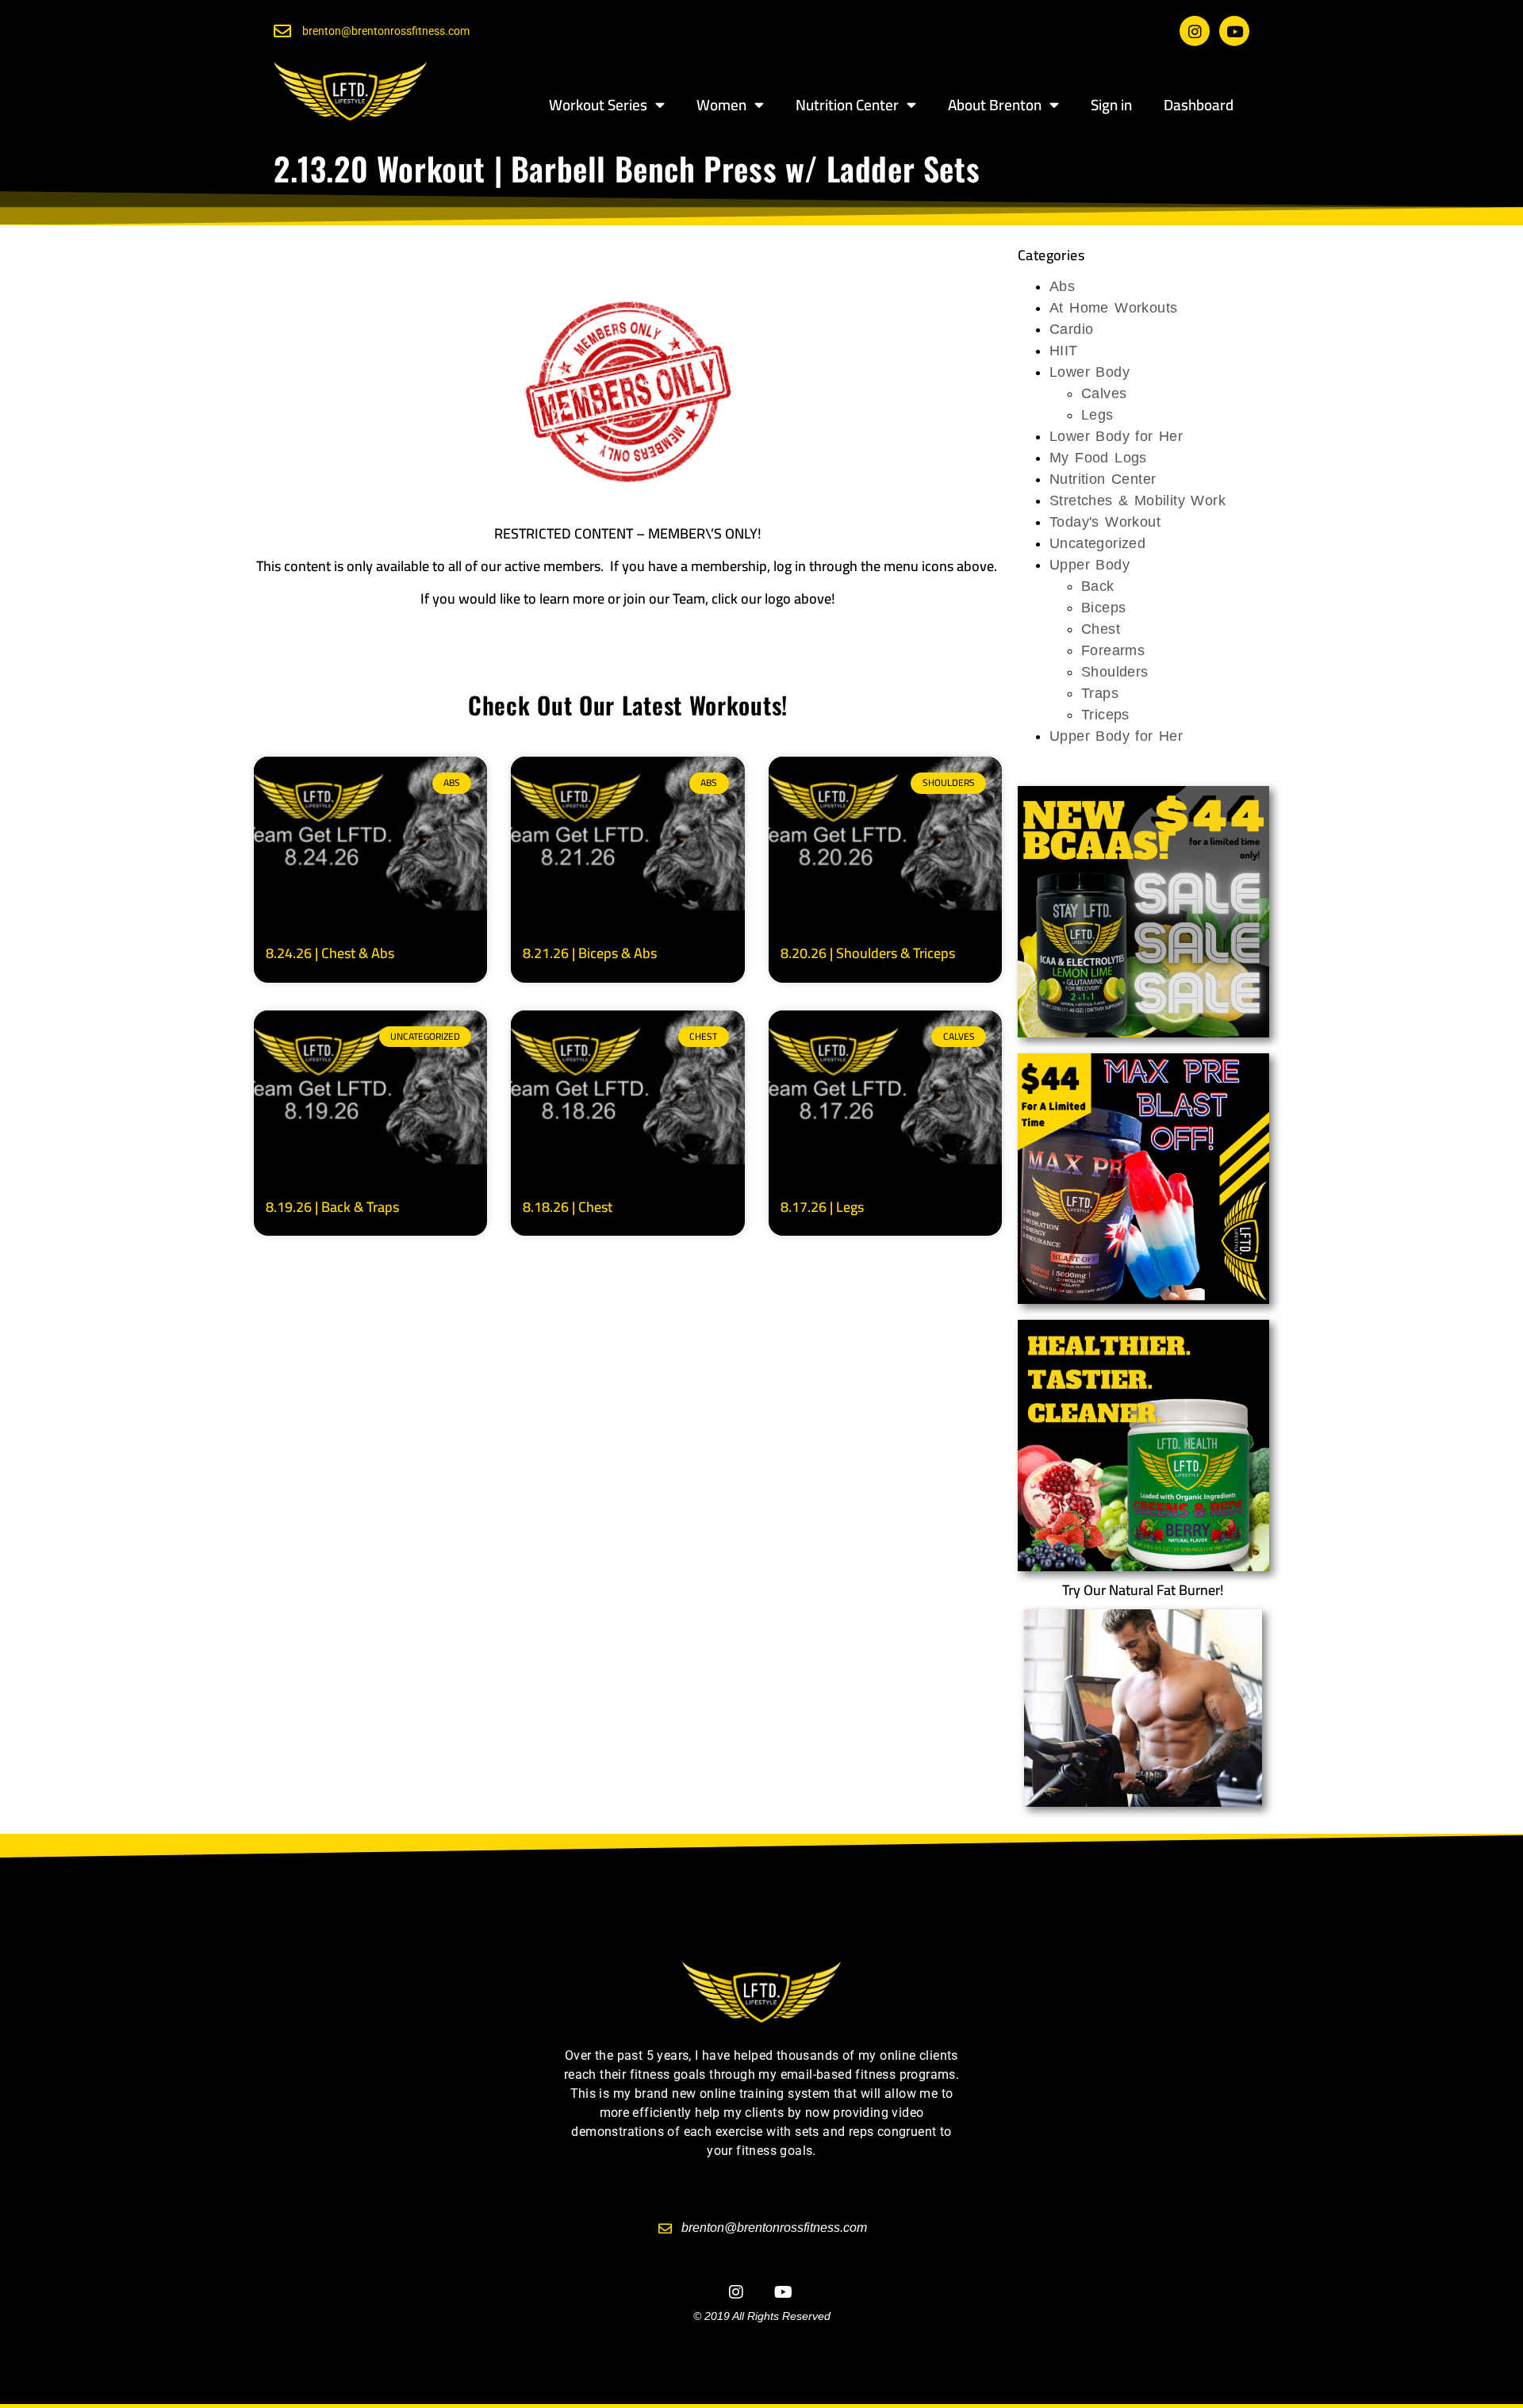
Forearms (1113, 650)
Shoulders (1115, 672)
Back (1098, 586)
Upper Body (1090, 565)
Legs (1097, 415)
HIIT (1064, 351)
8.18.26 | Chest (568, 1207)
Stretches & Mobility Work (1137, 500)
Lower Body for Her (1116, 436)
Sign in (1111, 105)
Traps (1100, 693)
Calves (1104, 393)
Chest (1101, 629)
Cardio (1071, 329)
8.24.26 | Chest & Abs (330, 953)
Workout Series (598, 105)
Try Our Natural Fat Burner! (1143, 1590)
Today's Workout (1105, 522)
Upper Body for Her (1116, 736)
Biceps (1103, 608)
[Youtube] (1234, 31)
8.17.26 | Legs (822, 1207)
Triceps (1105, 715)
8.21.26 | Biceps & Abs (590, 953)
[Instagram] (1195, 31)
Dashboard (1199, 105)
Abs (1062, 286)
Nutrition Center (847, 105)
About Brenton (995, 105)
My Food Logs (1098, 458)
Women (721, 105)
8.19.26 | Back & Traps (332, 1207)
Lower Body (1090, 372)
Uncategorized (1097, 543)
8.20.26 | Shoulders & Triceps (868, 953)
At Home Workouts (1113, 308)
